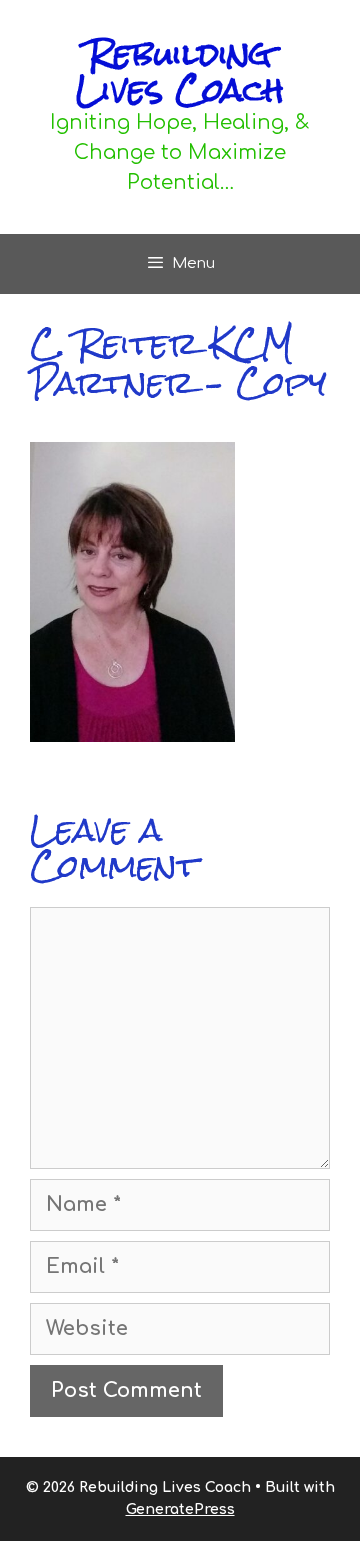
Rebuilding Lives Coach (180, 71)
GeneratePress (180, 1509)
